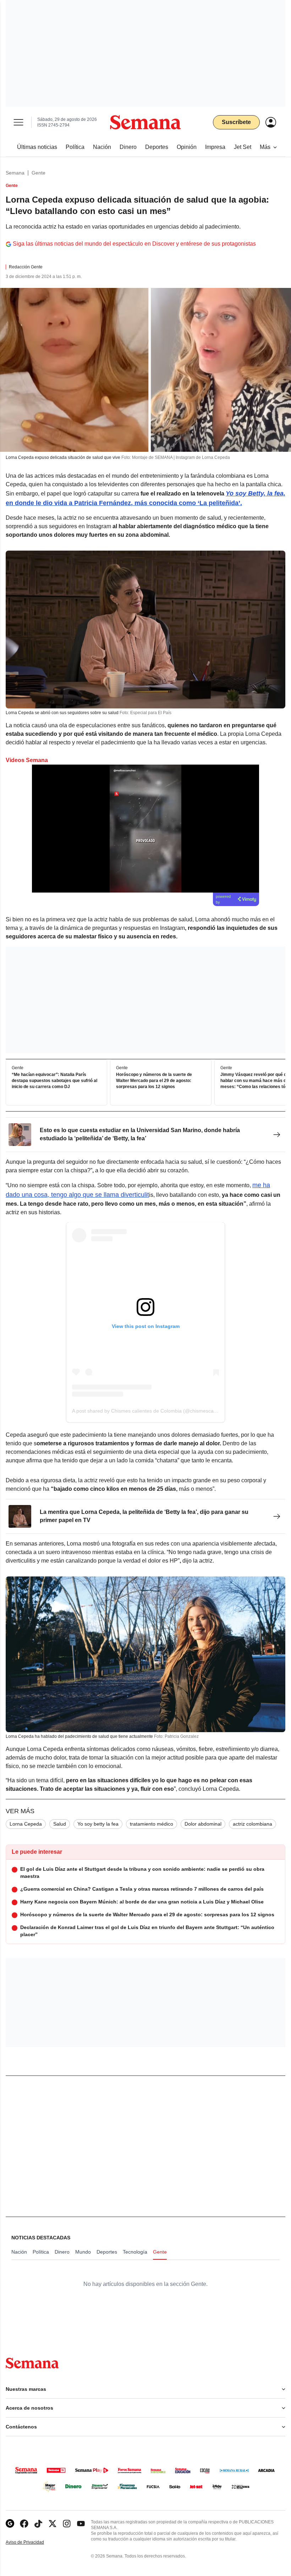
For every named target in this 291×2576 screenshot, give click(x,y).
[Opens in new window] (24, 2524)
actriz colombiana (252, 1824)
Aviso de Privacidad (32, 2542)
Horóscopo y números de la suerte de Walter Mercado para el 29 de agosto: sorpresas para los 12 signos (154, 1081)
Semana (15, 173)
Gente (39, 173)
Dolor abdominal (203, 1824)
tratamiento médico (152, 1824)
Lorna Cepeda (26, 1824)
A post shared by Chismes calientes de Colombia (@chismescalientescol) (154, 1411)
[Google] (10, 2524)
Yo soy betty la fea (98, 1824)
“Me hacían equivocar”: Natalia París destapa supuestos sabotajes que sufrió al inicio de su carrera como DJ (54, 1081)
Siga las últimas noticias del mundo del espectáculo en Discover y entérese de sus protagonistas (134, 244)
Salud (60, 1824)
